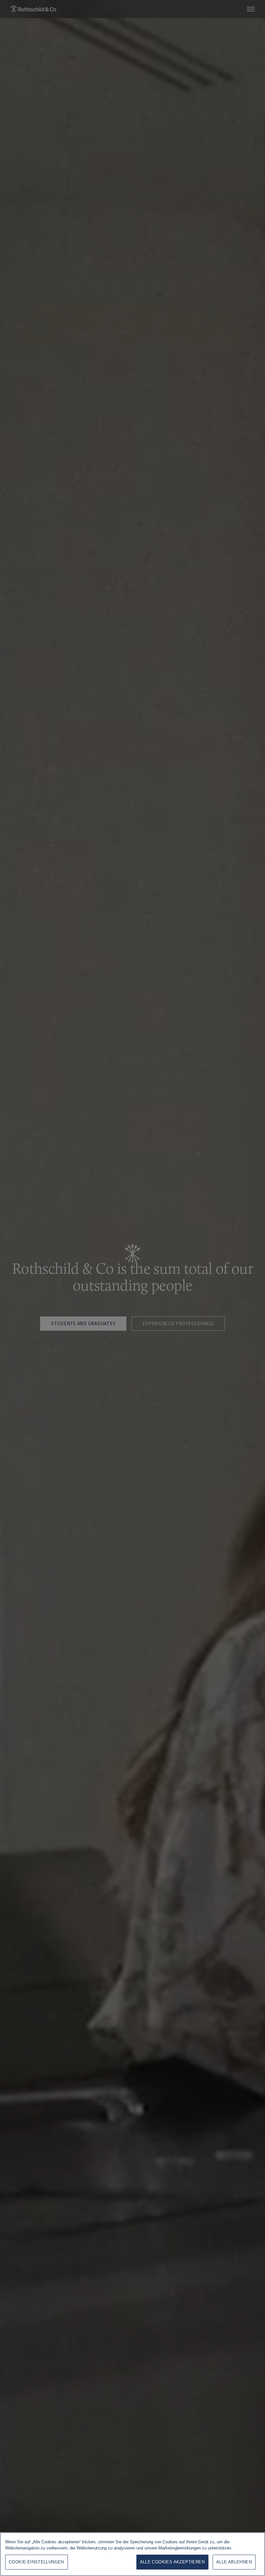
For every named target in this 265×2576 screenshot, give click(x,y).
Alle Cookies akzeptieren (172, 2562)
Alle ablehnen (234, 2562)
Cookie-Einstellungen (36, 2562)
